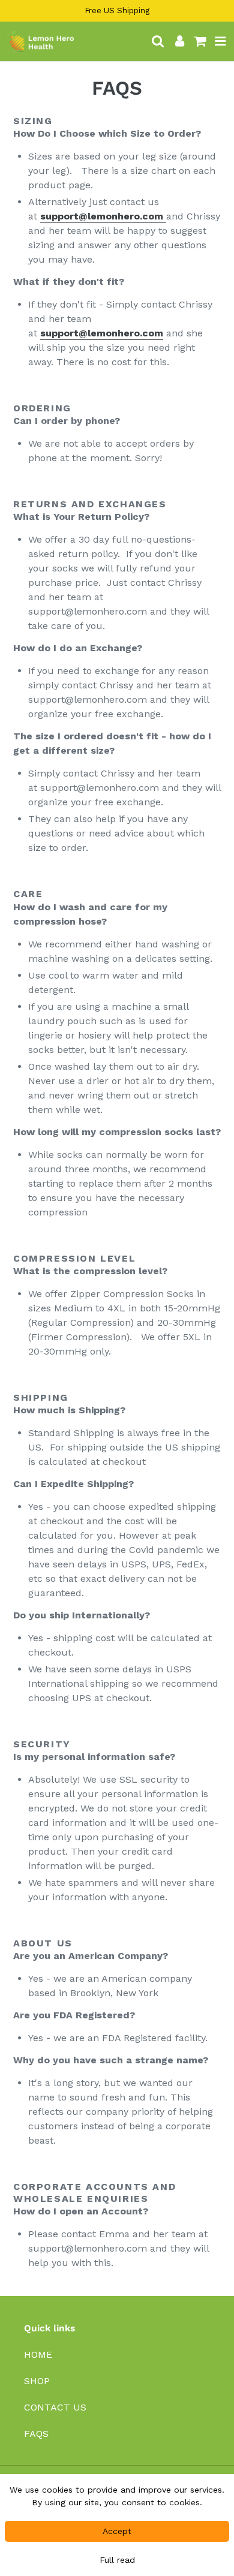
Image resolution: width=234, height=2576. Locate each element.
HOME (38, 2354)
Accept (117, 2531)
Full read (117, 2560)
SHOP (37, 2381)
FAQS (36, 2434)
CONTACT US (55, 2407)
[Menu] (220, 41)
